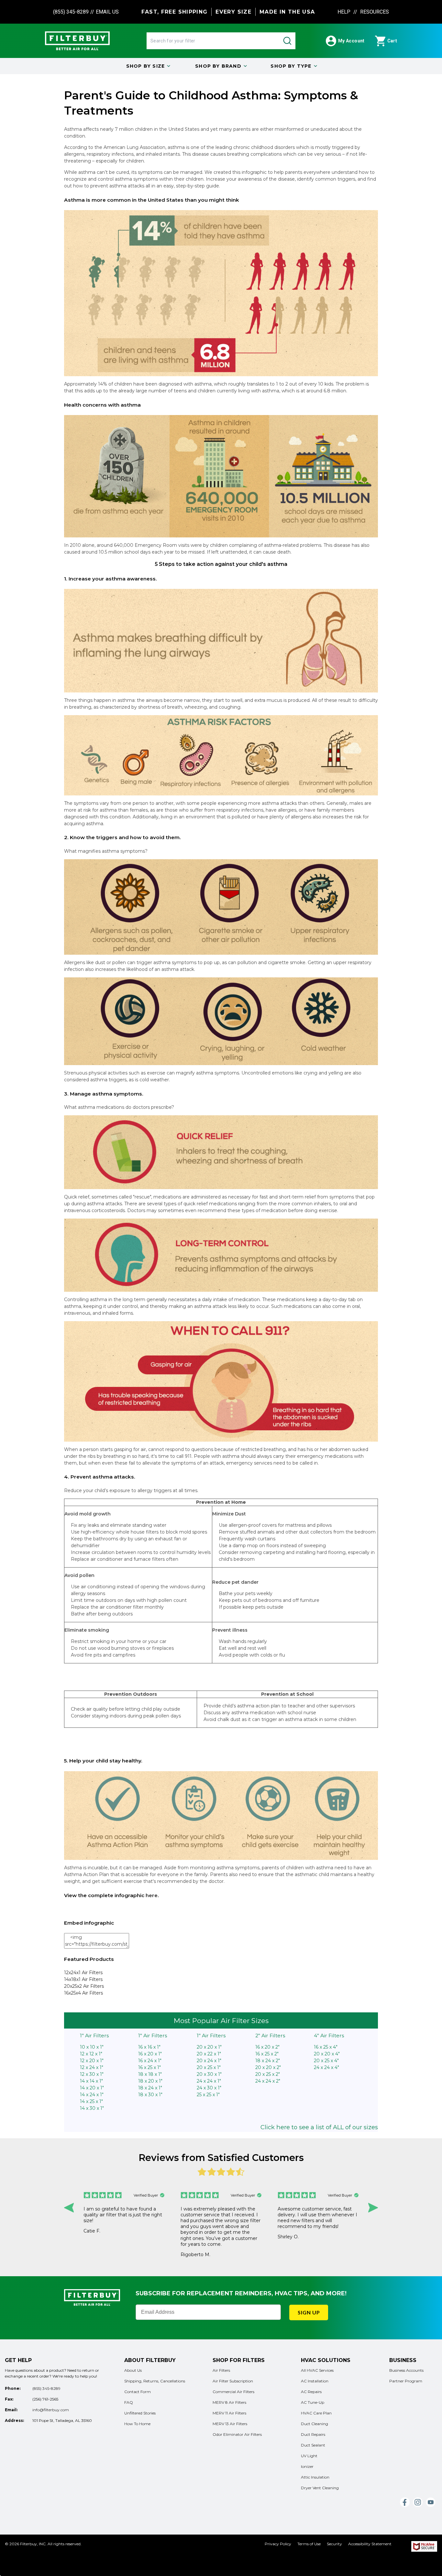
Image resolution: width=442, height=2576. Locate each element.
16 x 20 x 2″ (267, 2047)
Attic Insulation (315, 2477)
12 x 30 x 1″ (92, 2074)
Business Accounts (406, 2370)
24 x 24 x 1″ (209, 2081)
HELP (345, 12)
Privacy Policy (278, 2544)
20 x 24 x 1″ (209, 2061)
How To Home (137, 2424)
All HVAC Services (317, 2370)
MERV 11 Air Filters (229, 2413)
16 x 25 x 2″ (267, 2054)
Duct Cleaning (315, 2424)
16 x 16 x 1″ (149, 2047)
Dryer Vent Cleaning (320, 2488)
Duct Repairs (313, 2434)
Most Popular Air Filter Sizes (221, 2021)
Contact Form (138, 2392)
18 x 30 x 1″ (150, 2095)
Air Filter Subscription (233, 2381)
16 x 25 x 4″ (326, 2047)
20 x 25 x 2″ (268, 2074)
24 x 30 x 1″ (209, 2088)
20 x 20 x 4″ (327, 2054)
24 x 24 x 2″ (268, 2081)
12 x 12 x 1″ (91, 2054)
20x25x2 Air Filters (84, 1986)
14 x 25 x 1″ (91, 2101)
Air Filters (221, 2370)
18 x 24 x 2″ (268, 2061)
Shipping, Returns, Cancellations (155, 2381)
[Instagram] (418, 2502)
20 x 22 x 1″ (209, 2054)
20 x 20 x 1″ (209, 2047)
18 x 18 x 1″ (150, 2074)
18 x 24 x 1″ (150, 2088)
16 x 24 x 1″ (150, 2061)
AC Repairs (311, 2392)
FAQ (129, 2402)
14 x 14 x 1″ (91, 2081)
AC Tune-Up (313, 2402)
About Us (133, 2370)
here (152, 1895)
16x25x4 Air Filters (83, 1993)
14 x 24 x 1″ (92, 2095)
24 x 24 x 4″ (326, 2067)
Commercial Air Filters (233, 2392)
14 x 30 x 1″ (92, 2108)
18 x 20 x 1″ (150, 2081)
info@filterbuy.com (51, 2410)
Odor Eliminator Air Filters (237, 2434)
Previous (69, 2208)
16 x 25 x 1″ (149, 2067)
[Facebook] (405, 2502)
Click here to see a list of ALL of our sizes (319, 2127)
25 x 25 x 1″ (208, 2095)
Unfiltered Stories (140, 2413)
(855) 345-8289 (71, 12)
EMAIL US (107, 12)
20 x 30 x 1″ (209, 2074)
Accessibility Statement (370, 2544)
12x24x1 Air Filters (83, 1973)
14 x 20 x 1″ (92, 2088)
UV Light (309, 2456)
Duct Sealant (313, 2445)
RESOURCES (375, 12)
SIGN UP (309, 2312)
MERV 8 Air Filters (229, 2402)
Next (373, 2208)
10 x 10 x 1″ (92, 2047)
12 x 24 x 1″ (92, 2067)
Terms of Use (309, 2544)
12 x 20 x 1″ (92, 2061)
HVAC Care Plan (316, 2413)
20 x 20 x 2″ (268, 2067)
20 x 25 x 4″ (326, 2061)
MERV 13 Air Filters (230, 2424)
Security (334, 2544)
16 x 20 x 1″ (150, 2054)
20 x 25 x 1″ (209, 2067)
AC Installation (315, 2381)
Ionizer (307, 2466)
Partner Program (406, 2381)
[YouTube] (431, 2502)
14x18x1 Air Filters (83, 1979)
